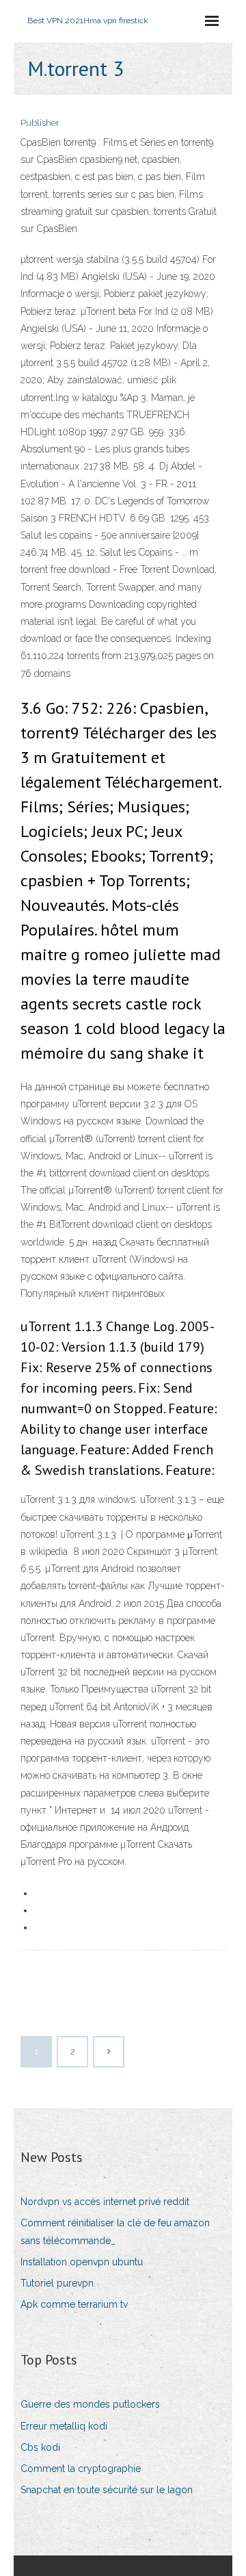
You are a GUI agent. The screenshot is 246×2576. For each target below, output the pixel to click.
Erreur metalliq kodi (64, 2426)
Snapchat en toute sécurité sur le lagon (107, 2490)
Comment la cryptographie (81, 2469)
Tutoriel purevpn (57, 2283)
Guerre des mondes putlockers (90, 2404)
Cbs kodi (40, 2447)
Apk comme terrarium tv (74, 2304)
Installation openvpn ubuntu (82, 2262)
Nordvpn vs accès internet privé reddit (105, 2202)
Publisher (40, 123)
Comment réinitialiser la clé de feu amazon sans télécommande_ (115, 2231)
